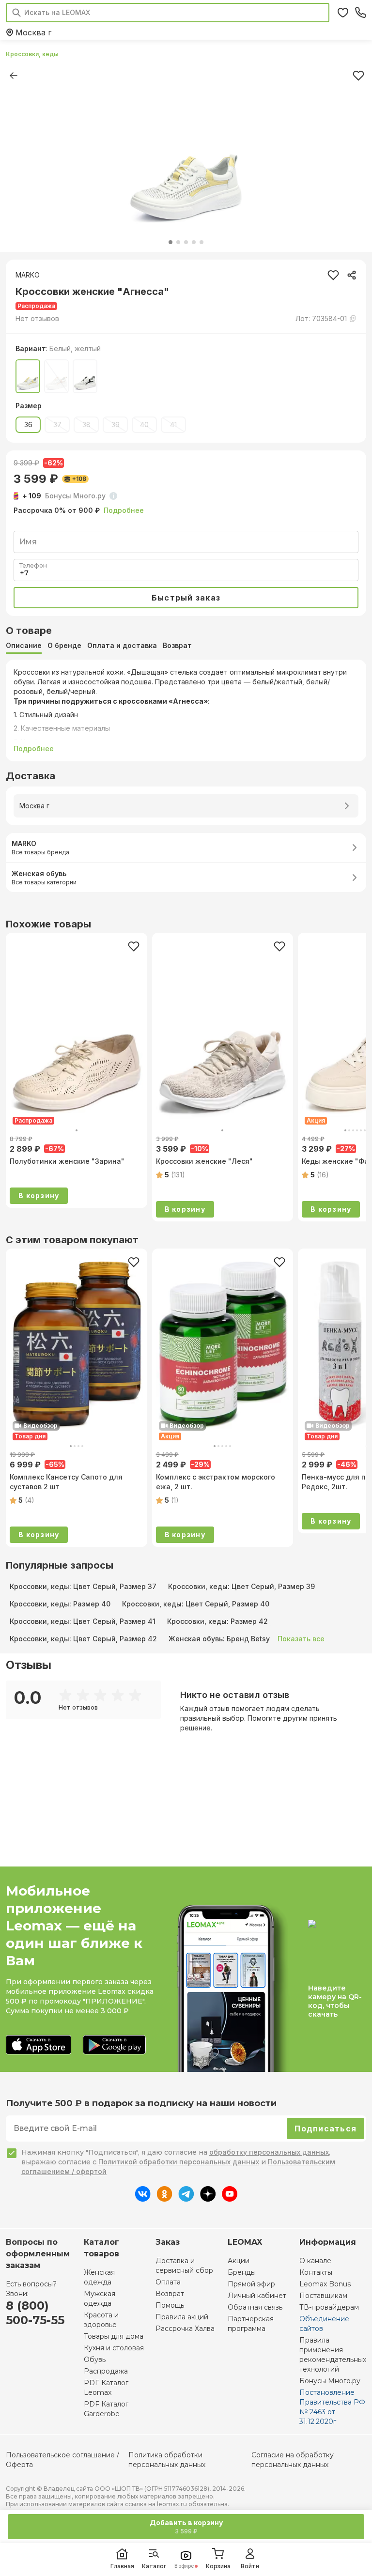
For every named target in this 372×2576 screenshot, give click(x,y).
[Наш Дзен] (208, 2199)
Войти (250, 2566)
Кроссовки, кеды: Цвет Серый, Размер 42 (83, 1639)
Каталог (154, 2566)
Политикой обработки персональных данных (179, 2162)
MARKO (28, 275)
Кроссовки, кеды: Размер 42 (217, 1621)
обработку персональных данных (269, 2152)
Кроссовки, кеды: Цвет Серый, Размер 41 (83, 1621)
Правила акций (182, 2317)
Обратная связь (255, 2307)
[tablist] (186, 646)
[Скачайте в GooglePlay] (114, 2045)
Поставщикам (323, 2296)
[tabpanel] (186, 710)
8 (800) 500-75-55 (35, 2313)
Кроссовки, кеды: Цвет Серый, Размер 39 (241, 1586)
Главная (122, 2566)
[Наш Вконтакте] (143, 2199)
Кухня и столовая (114, 2348)
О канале (315, 2261)
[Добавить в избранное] (134, 946)
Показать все (301, 1639)
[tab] (24, 646)
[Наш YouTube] (230, 2199)
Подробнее (124, 510)
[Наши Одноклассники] (164, 2199)
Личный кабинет (257, 2296)
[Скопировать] (352, 275)
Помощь (170, 2305)
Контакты (316, 2272)
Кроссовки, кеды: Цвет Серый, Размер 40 (196, 1604)
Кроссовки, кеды (32, 54)
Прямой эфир (251, 2284)
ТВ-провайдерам (329, 2307)
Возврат (170, 2294)
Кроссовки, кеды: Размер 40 (60, 1604)
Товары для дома (114, 2336)
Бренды (242, 2272)
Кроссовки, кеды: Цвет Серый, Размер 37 (83, 1586)
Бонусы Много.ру (330, 2381)
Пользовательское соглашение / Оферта (62, 2460)
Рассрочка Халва (185, 2329)
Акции (239, 2261)
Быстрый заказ (186, 598)
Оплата (168, 2282)
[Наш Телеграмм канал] (186, 2199)
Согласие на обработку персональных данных (293, 2460)
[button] (37, 319)
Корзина (218, 2566)
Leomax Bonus (325, 2284)
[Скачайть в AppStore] (39, 2045)
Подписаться (325, 2129)
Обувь (95, 2360)
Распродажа (106, 2371)
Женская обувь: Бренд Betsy (219, 1639)
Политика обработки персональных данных (167, 2460)
